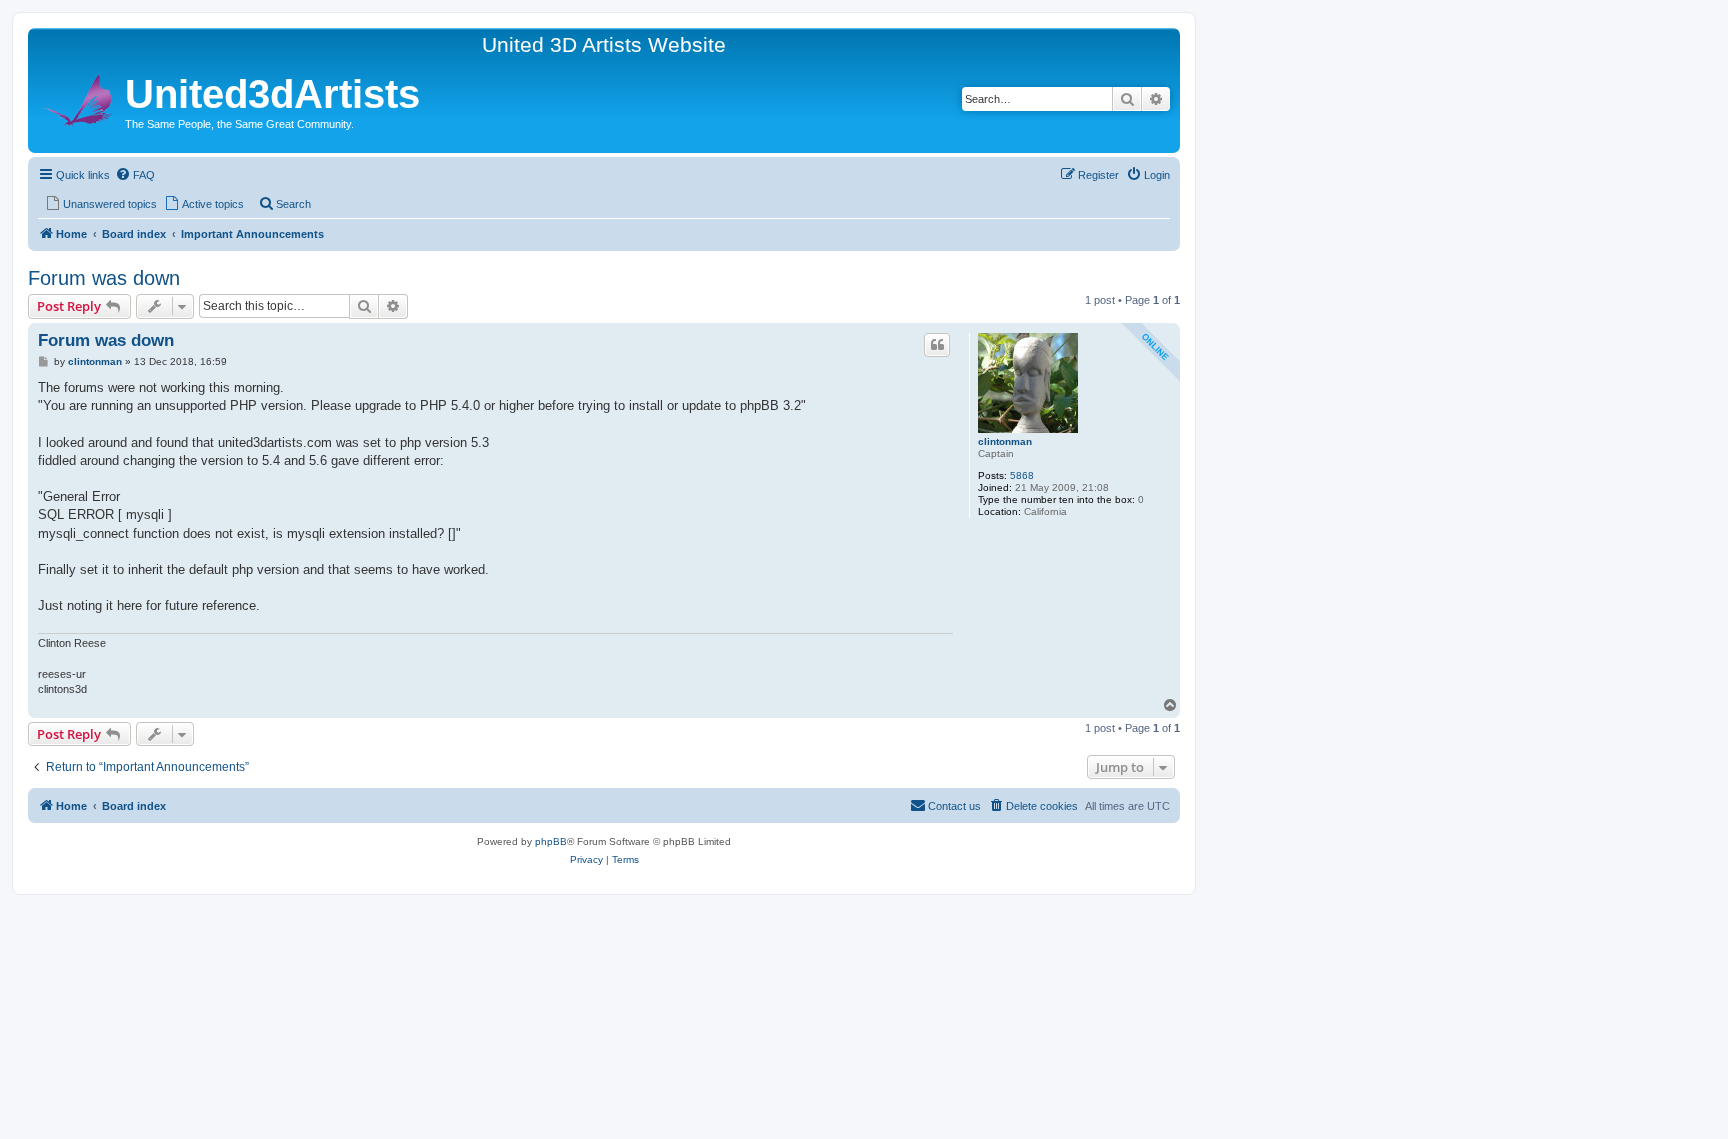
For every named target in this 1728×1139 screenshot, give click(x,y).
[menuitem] (135, 175)
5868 (1022, 475)
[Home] (79, 97)
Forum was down (104, 278)
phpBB (551, 841)
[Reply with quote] (937, 345)
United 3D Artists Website (604, 44)
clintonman (1005, 441)
